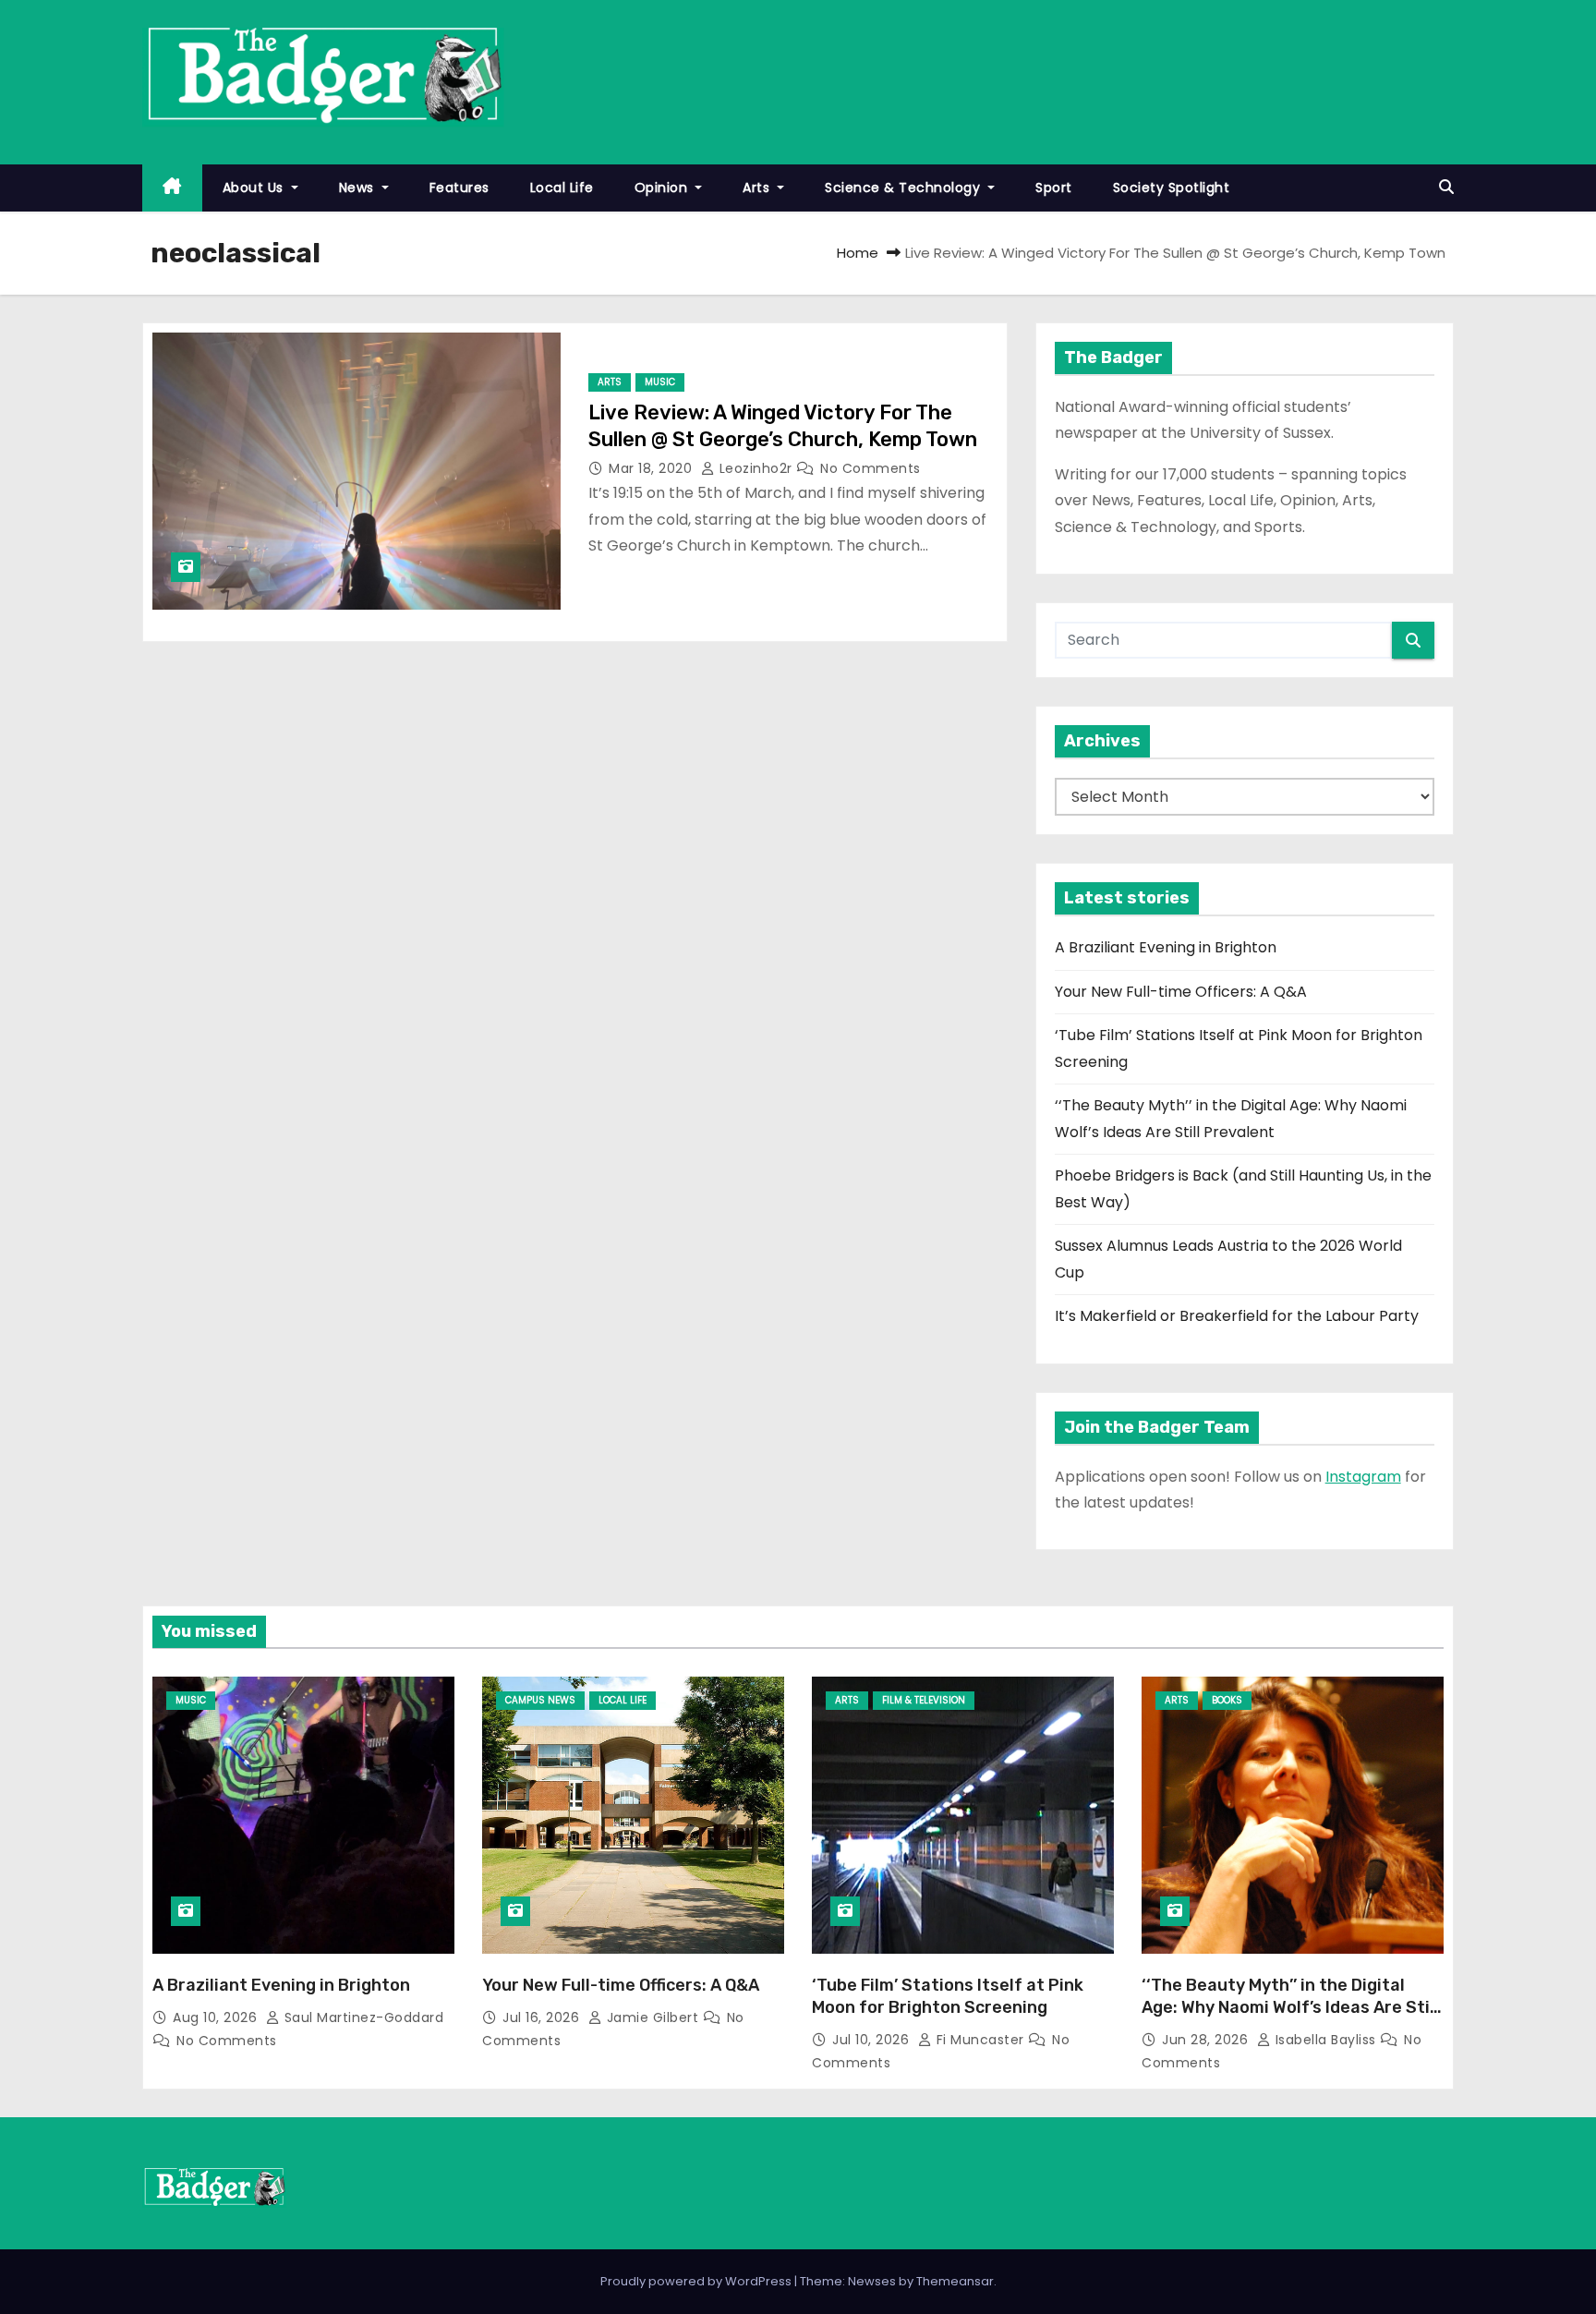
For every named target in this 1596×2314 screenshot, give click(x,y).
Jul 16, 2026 (543, 2017)
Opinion (663, 188)
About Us (255, 188)
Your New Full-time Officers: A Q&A (1181, 992)
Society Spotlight (1172, 188)
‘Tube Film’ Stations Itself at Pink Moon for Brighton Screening (948, 1996)
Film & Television (924, 1700)
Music (660, 382)
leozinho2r (756, 468)
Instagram (1363, 1477)
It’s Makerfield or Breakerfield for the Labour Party (1237, 1316)
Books (1227, 1700)
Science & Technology (905, 188)
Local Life (562, 188)
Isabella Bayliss (1325, 2040)
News (359, 188)
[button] (1446, 187)
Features (459, 188)
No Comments (871, 468)
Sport (1054, 188)
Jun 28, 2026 (1207, 2040)
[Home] (172, 188)
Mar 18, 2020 (653, 468)
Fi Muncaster (980, 2040)
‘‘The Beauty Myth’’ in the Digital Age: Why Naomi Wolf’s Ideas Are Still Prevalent (1290, 2007)
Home (858, 253)
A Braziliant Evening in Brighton (1166, 947)
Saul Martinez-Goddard (362, 2017)
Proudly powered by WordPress (697, 2281)
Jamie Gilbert (653, 2017)
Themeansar (955, 2281)
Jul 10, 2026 (873, 2040)
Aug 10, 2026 (217, 2017)
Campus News (540, 1700)
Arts (758, 188)
